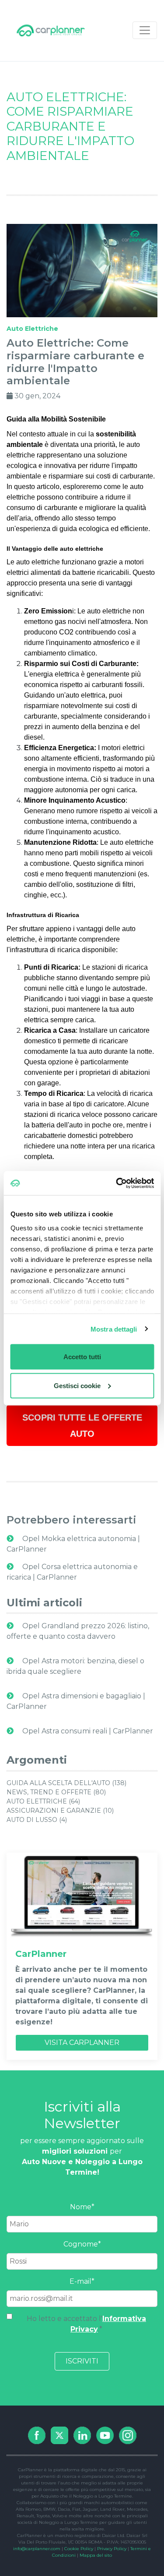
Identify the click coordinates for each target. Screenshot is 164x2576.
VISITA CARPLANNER (82, 2043)
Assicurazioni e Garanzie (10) (60, 1811)
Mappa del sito (96, 2555)
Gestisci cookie (77, 1385)
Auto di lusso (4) (37, 1820)
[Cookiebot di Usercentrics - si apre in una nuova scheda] (117, 1183)
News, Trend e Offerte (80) (56, 1792)
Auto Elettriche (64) (43, 1801)
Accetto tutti (82, 1357)
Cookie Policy (79, 2549)
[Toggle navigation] (145, 30)
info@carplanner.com (37, 2549)
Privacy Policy (112, 2549)
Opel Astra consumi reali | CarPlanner (87, 1731)
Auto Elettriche (32, 329)
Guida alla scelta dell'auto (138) (66, 1783)
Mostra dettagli (114, 1329)
